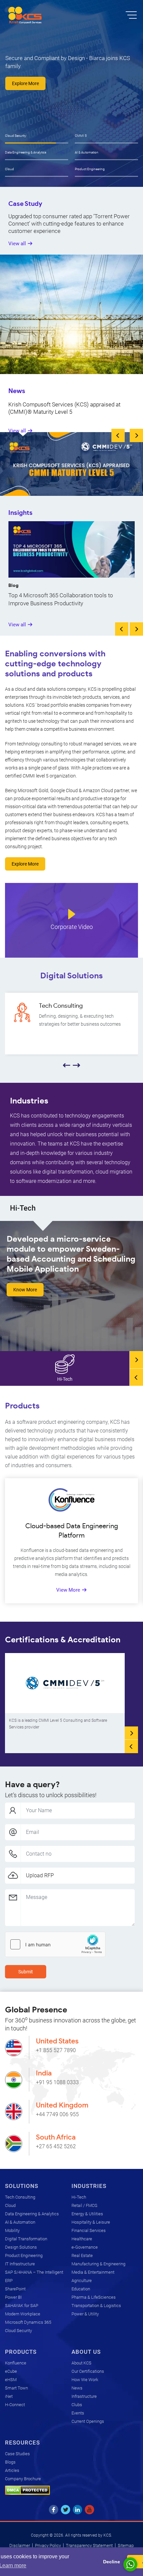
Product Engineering (90, 169)
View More (68, 1590)
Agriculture (82, 2281)
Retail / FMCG (84, 2205)
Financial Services (89, 2230)
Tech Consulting (20, 2197)
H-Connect (15, 2405)
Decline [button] (112, 2562)
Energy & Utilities (87, 2214)
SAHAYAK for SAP (22, 2306)
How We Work (85, 2380)
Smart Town (16, 2388)
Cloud (9, 169)
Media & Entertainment (93, 2272)
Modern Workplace (23, 2314)
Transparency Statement (89, 2545)
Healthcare (82, 2239)
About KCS (81, 2363)
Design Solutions (21, 2247)
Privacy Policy (48, 2545)
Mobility (12, 2230)
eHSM (11, 2380)
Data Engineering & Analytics (26, 152)
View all (17, 244)
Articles (12, 2470)
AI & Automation (87, 152)
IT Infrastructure (20, 2264)
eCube (11, 2371)
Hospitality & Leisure (91, 2222)
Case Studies (17, 2454)
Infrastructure (84, 2396)
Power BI (13, 2297)
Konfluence (16, 2363)
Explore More (35, 83)
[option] (71, 93)
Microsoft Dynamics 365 (28, 2322)
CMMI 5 (81, 136)
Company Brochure (23, 2479)
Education (81, 2289)
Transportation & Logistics (96, 2306)
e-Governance (85, 2247)
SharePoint (15, 2289)
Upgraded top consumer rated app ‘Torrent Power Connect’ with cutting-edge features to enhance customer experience (69, 224)
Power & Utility (85, 2314)
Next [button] (136, 435)
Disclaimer (20, 2545)
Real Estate (82, 2256)
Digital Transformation (26, 2239)
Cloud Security (16, 136)
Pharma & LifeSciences (94, 2297)
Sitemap (126, 2545)
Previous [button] (118, 435)
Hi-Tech (79, 2197)
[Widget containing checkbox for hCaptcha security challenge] (55, 1944)
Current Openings (88, 2421)
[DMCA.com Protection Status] (27, 2490)
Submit (26, 1972)
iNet (9, 2396)
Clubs (77, 2405)
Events (78, 2413)
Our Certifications (88, 2371)
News (77, 2388)
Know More (25, 1290)
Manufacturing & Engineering (98, 2264)
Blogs (10, 2462)
